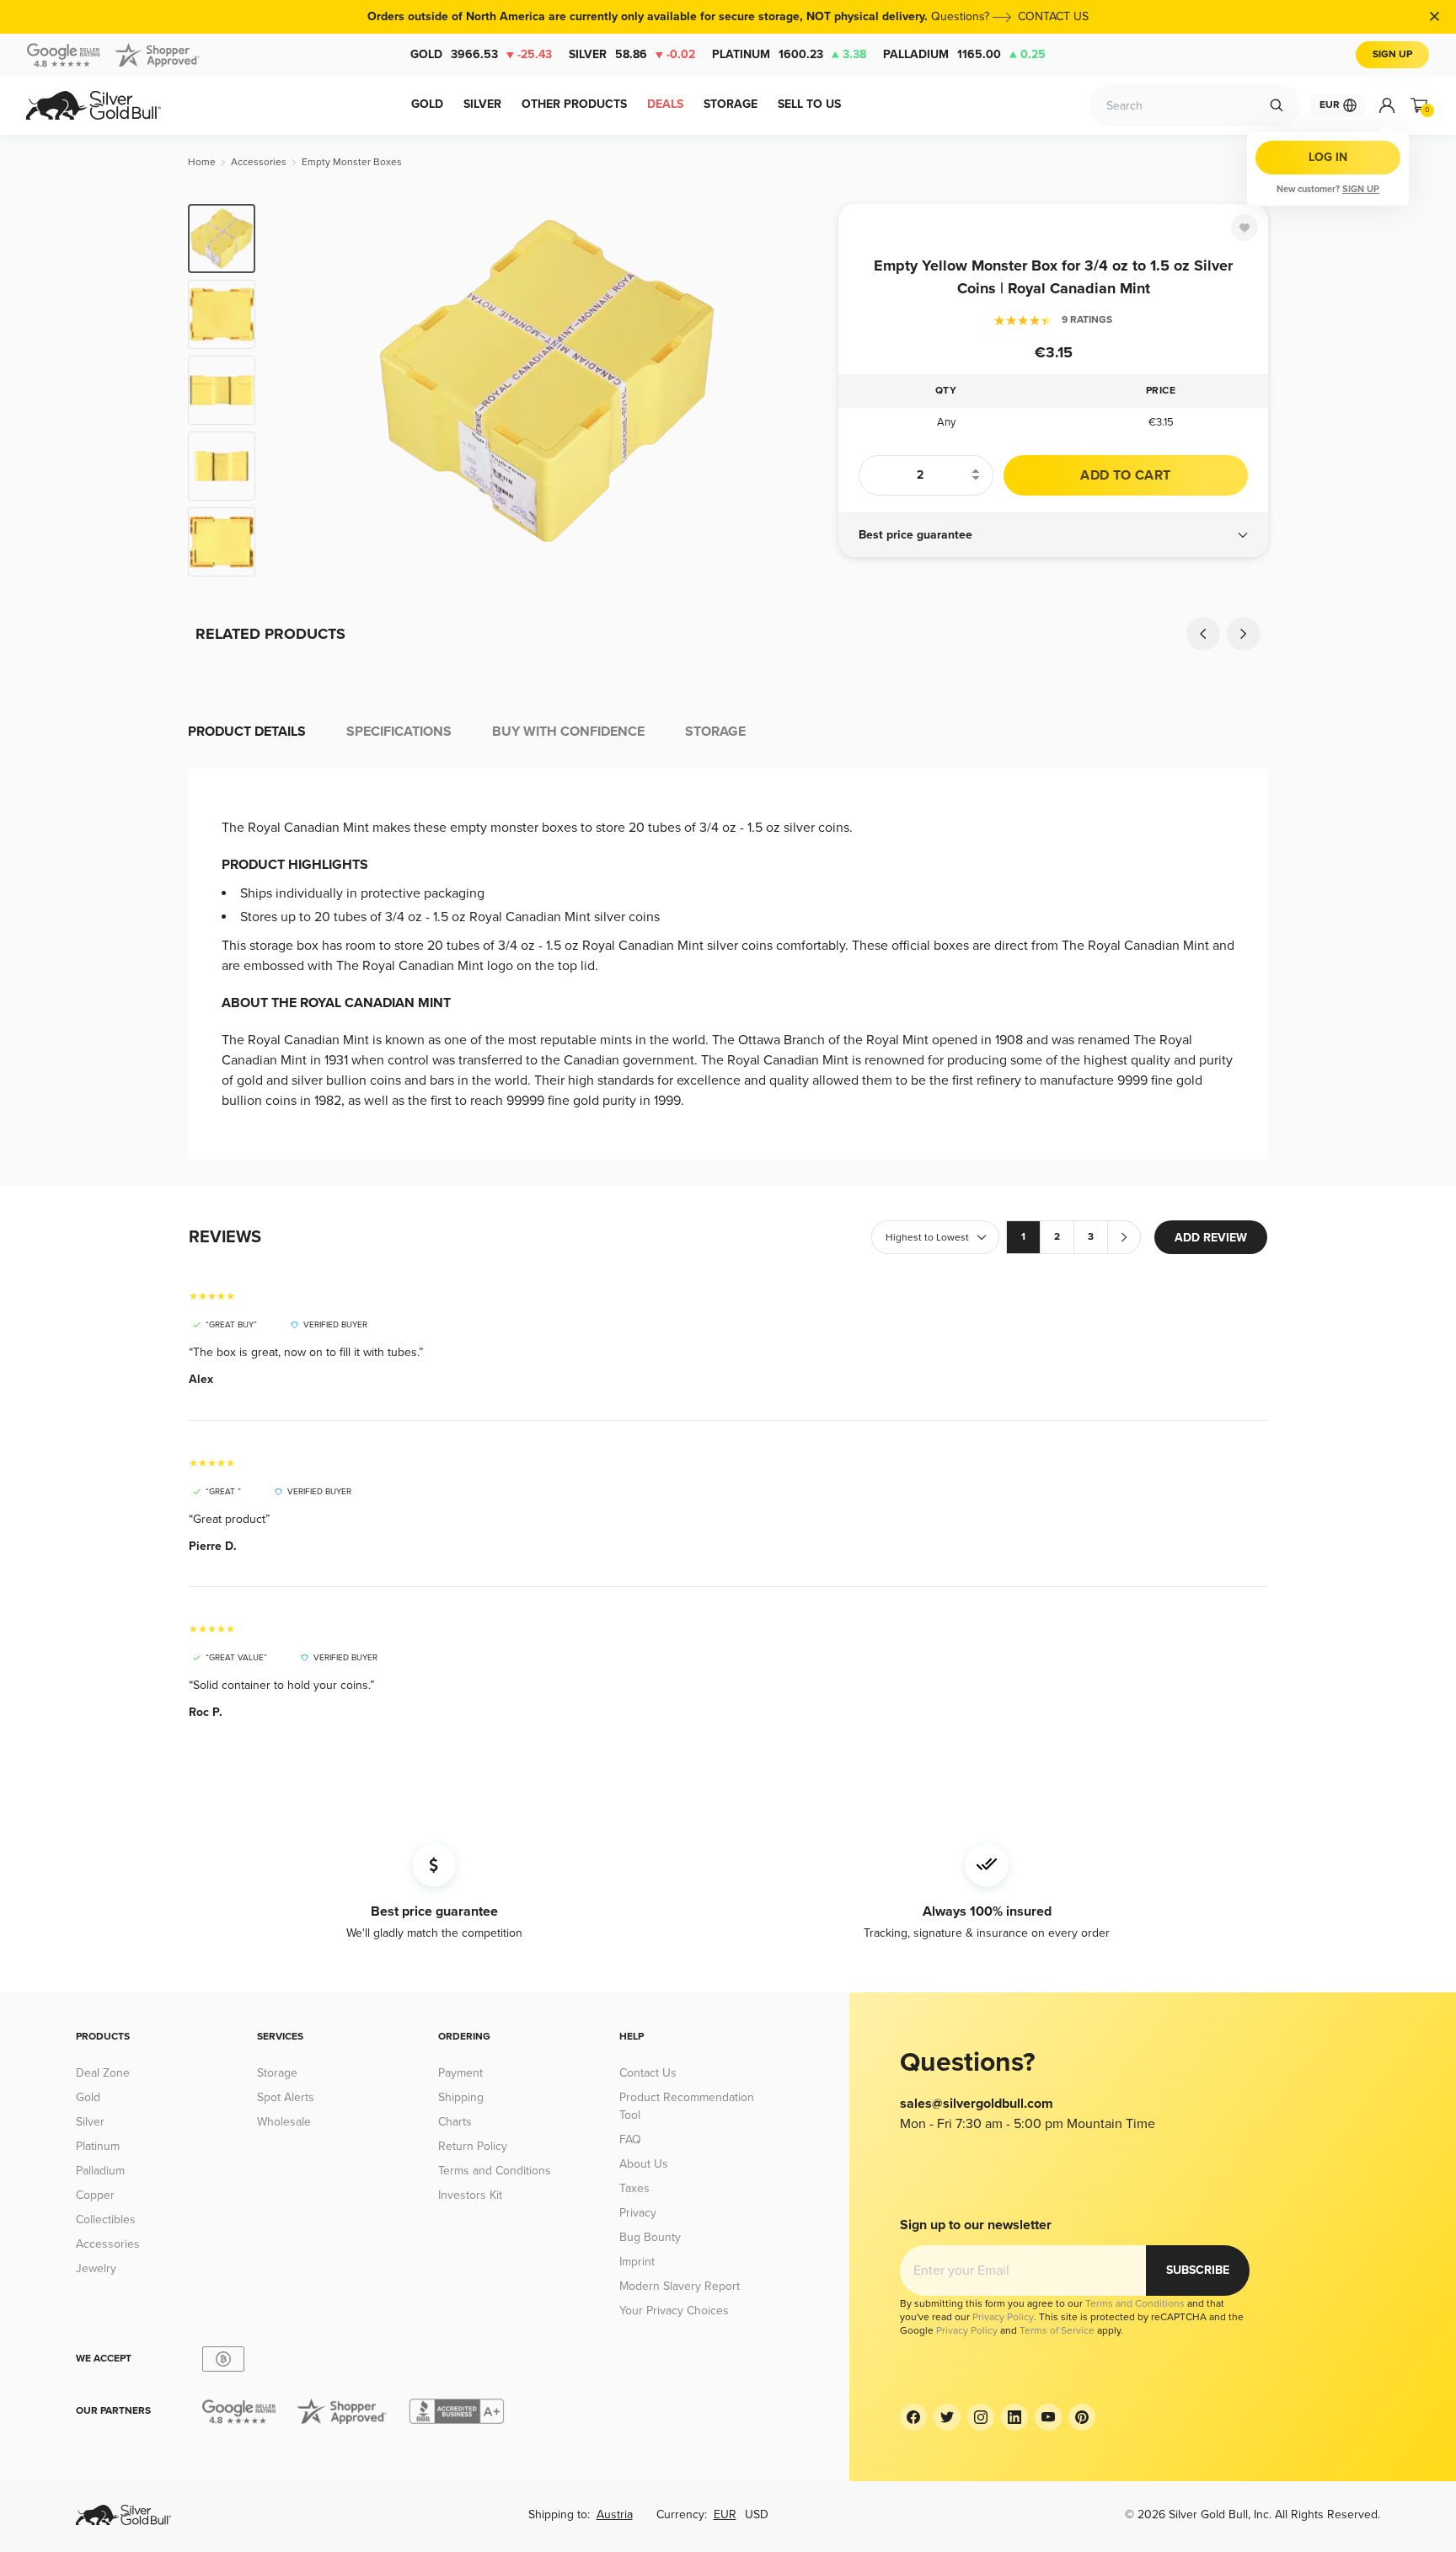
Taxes (634, 2188)
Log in (1328, 157)
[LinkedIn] (1014, 2417)
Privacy (638, 2213)
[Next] (800, 390)
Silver (632, 54)
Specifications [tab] (399, 732)
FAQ (630, 2139)
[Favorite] (1245, 228)
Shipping (461, 2097)
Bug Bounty (650, 2237)
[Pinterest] (1082, 2417)
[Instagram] (981, 2417)
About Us (644, 2164)
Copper (95, 2195)
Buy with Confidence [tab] (568, 732)
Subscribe (1198, 2270)
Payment (460, 2073)
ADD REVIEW (1211, 1238)
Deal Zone (103, 2073)
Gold (481, 54)
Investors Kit (470, 2195)
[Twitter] (947, 2417)
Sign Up (1392, 54)
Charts (455, 2122)
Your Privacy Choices (674, 2311)
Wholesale (284, 2122)
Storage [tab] (715, 732)
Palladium (964, 54)
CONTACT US (1053, 16)
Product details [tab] (247, 732)
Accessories (108, 2244)
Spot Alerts (286, 2097)
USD (757, 2514)
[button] (1053, 535)
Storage (277, 2073)
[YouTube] (1048, 2417)
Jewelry (96, 2268)
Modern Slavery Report (680, 2286)
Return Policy (473, 2146)
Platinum (789, 54)
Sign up (1361, 189)
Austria (615, 2514)
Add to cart (1125, 475)
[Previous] (294, 390)
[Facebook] (913, 2417)
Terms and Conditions (495, 2171)
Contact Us (648, 2073)
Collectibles (106, 2220)
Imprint (637, 2262)
